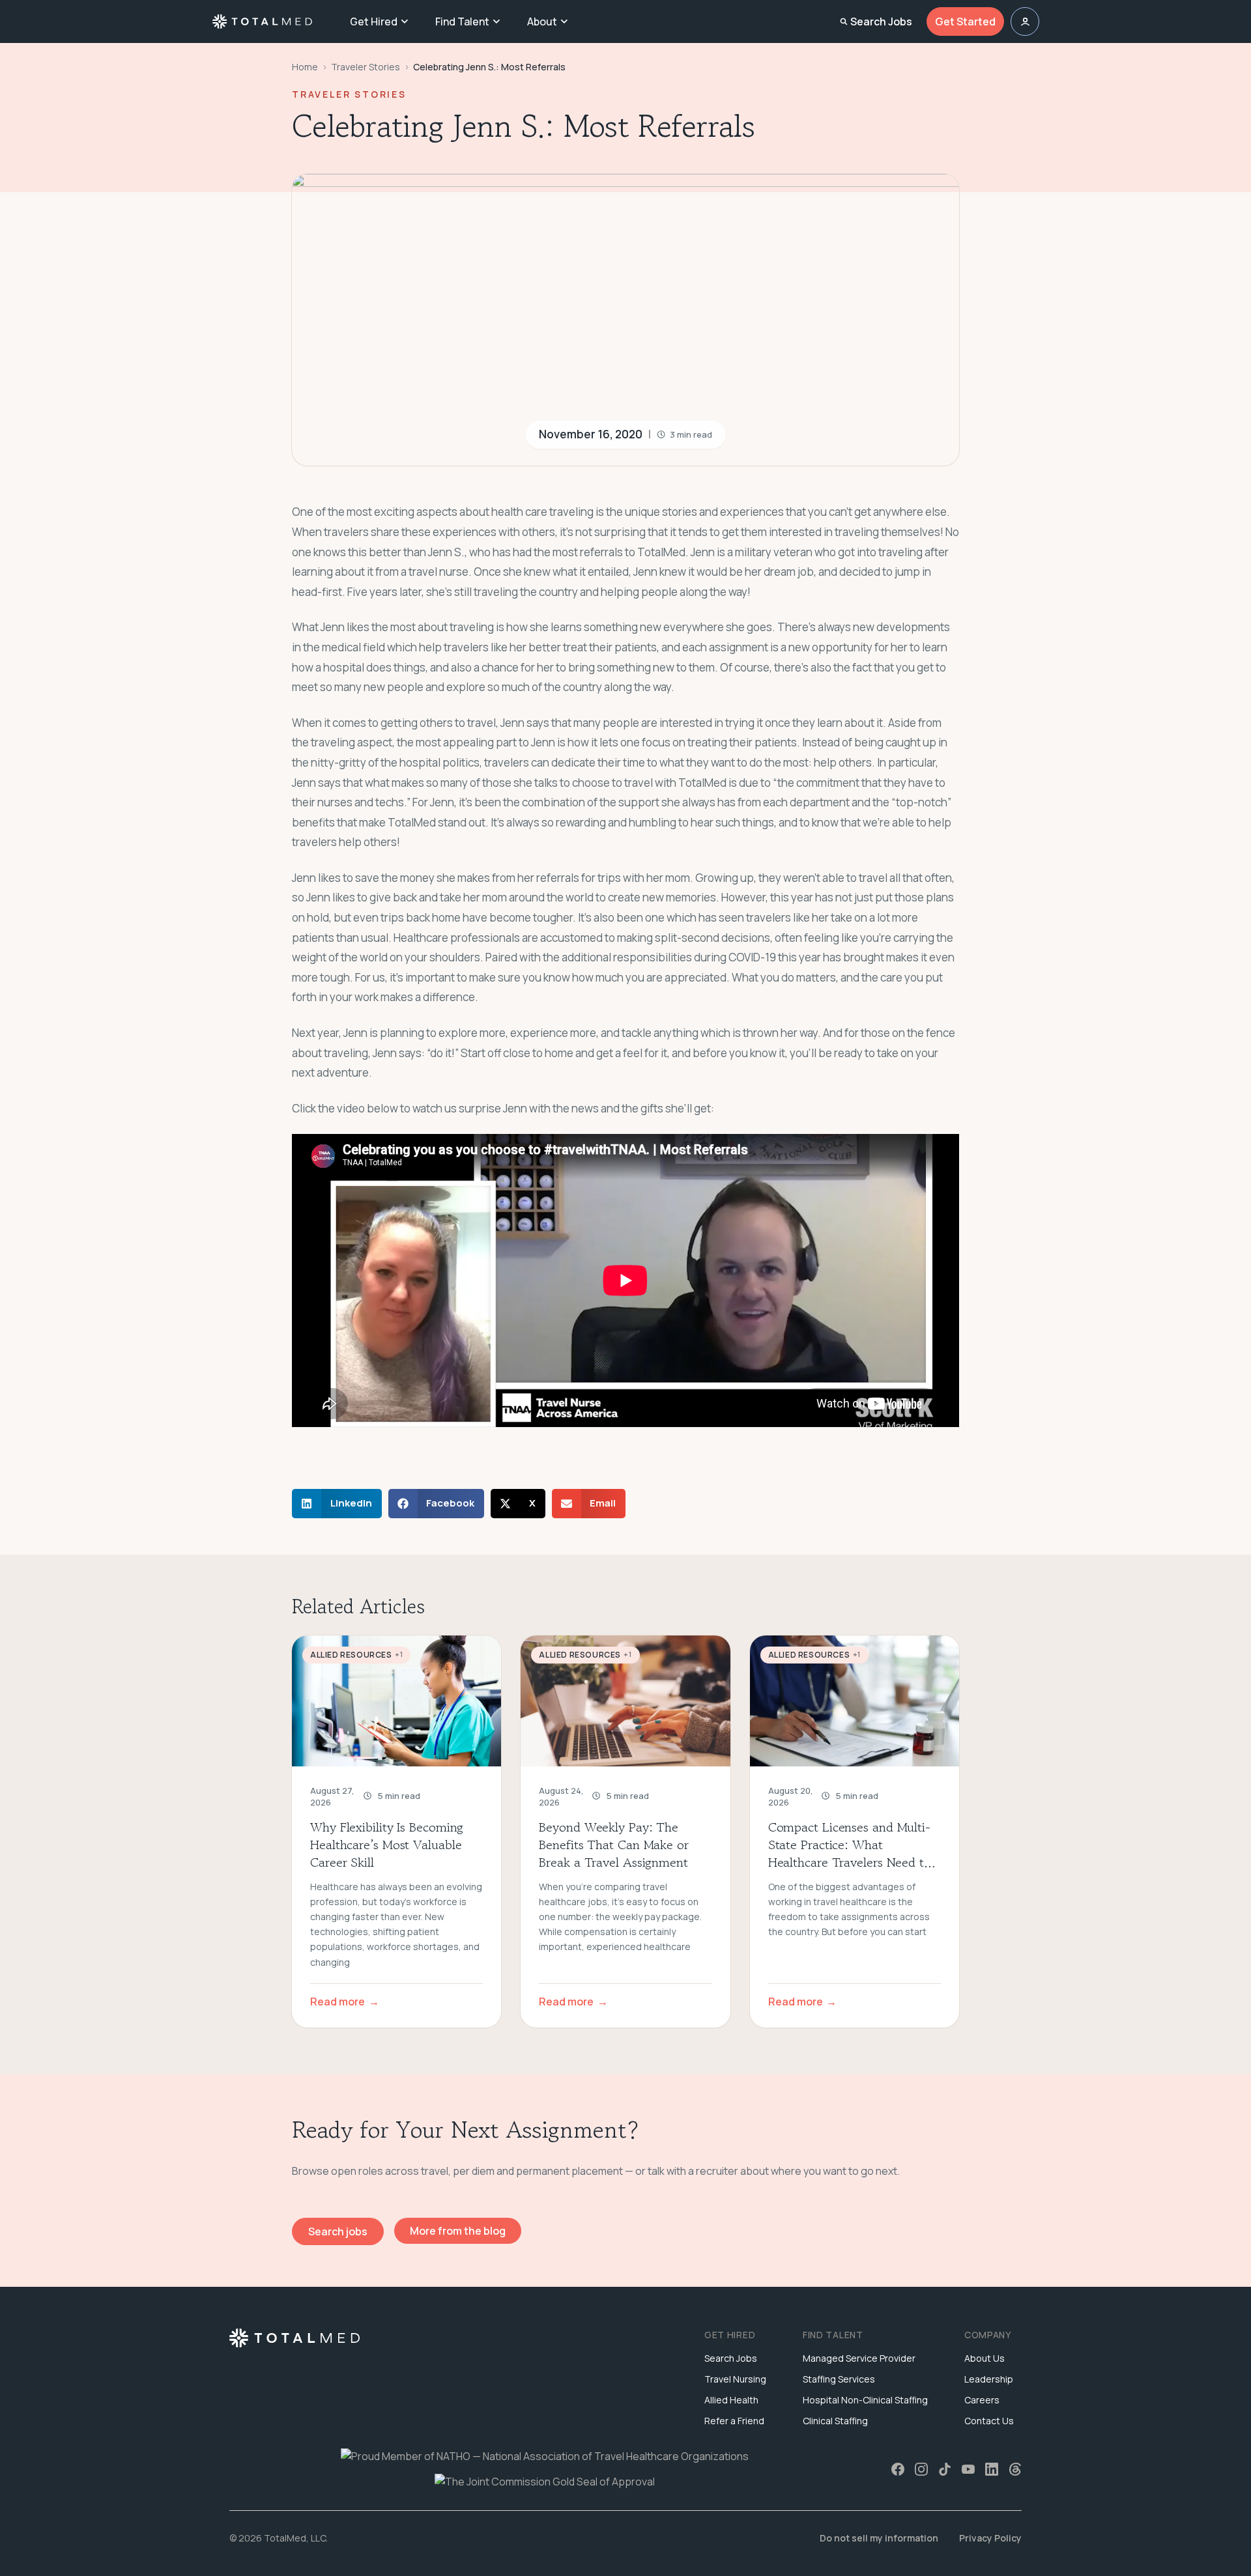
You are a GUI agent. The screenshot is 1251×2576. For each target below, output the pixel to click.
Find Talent (462, 21)
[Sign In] (1025, 21)
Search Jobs (881, 21)
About (542, 21)
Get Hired (374, 21)
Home (305, 67)
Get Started (965, 21)
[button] (337, 1504)
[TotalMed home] (262, 21)
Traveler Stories (366, 67)
